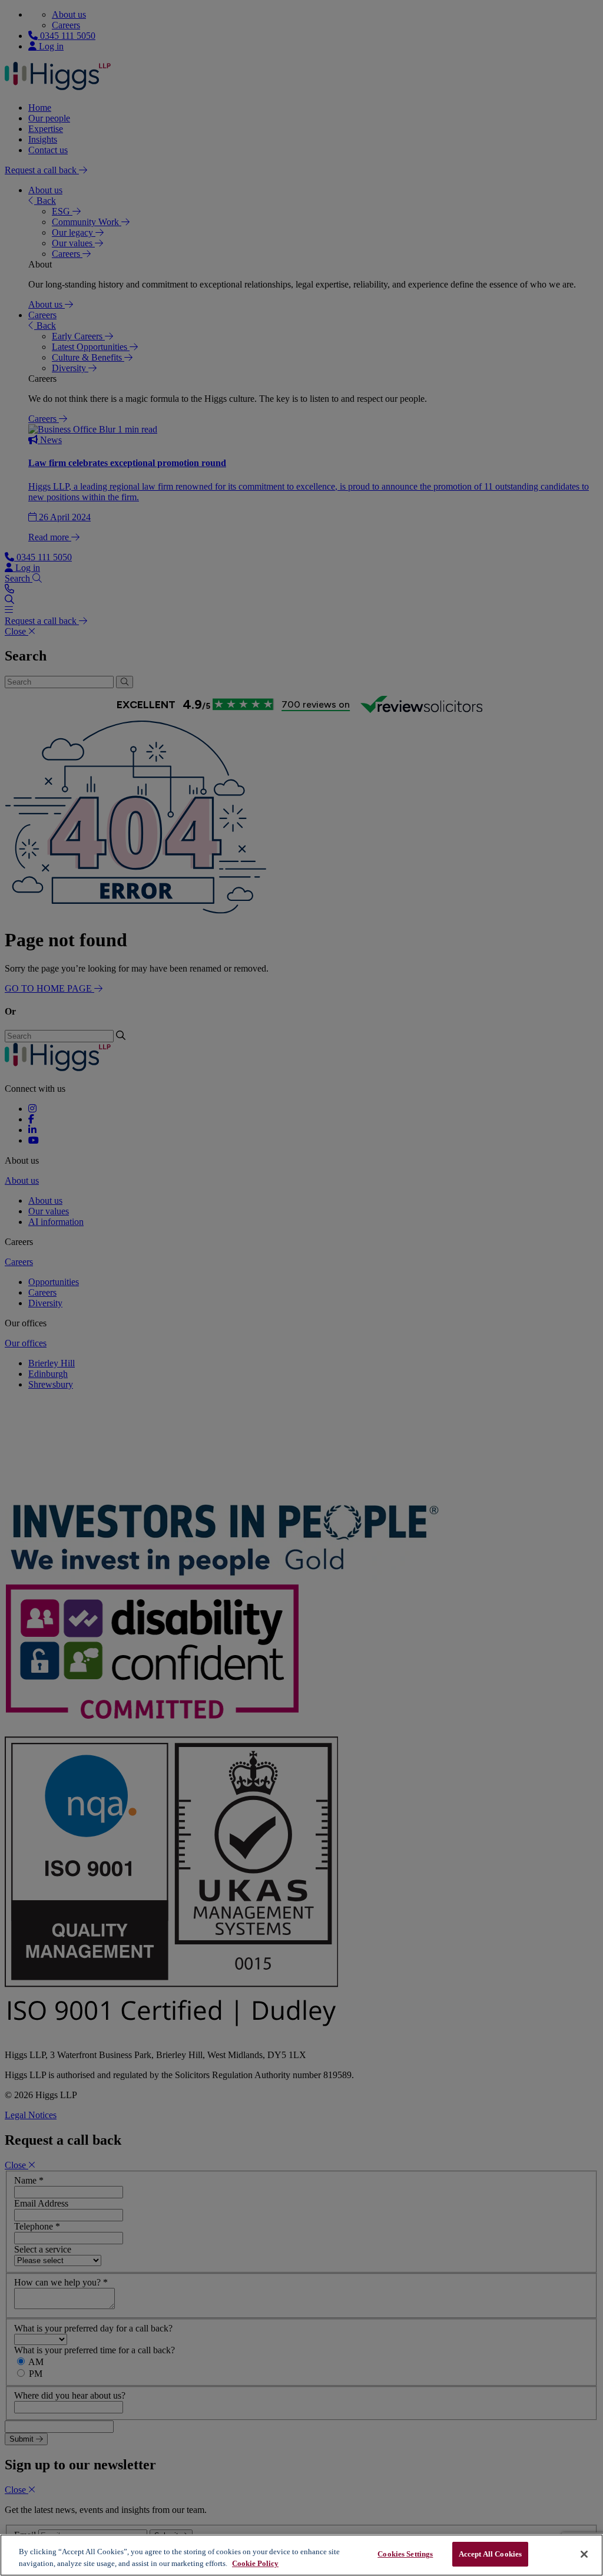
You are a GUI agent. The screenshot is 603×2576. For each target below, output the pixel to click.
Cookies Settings (405, 2554)
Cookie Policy (255, 2563)
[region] (301, 2555)
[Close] (584, 2554)
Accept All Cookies (490, 2554)
